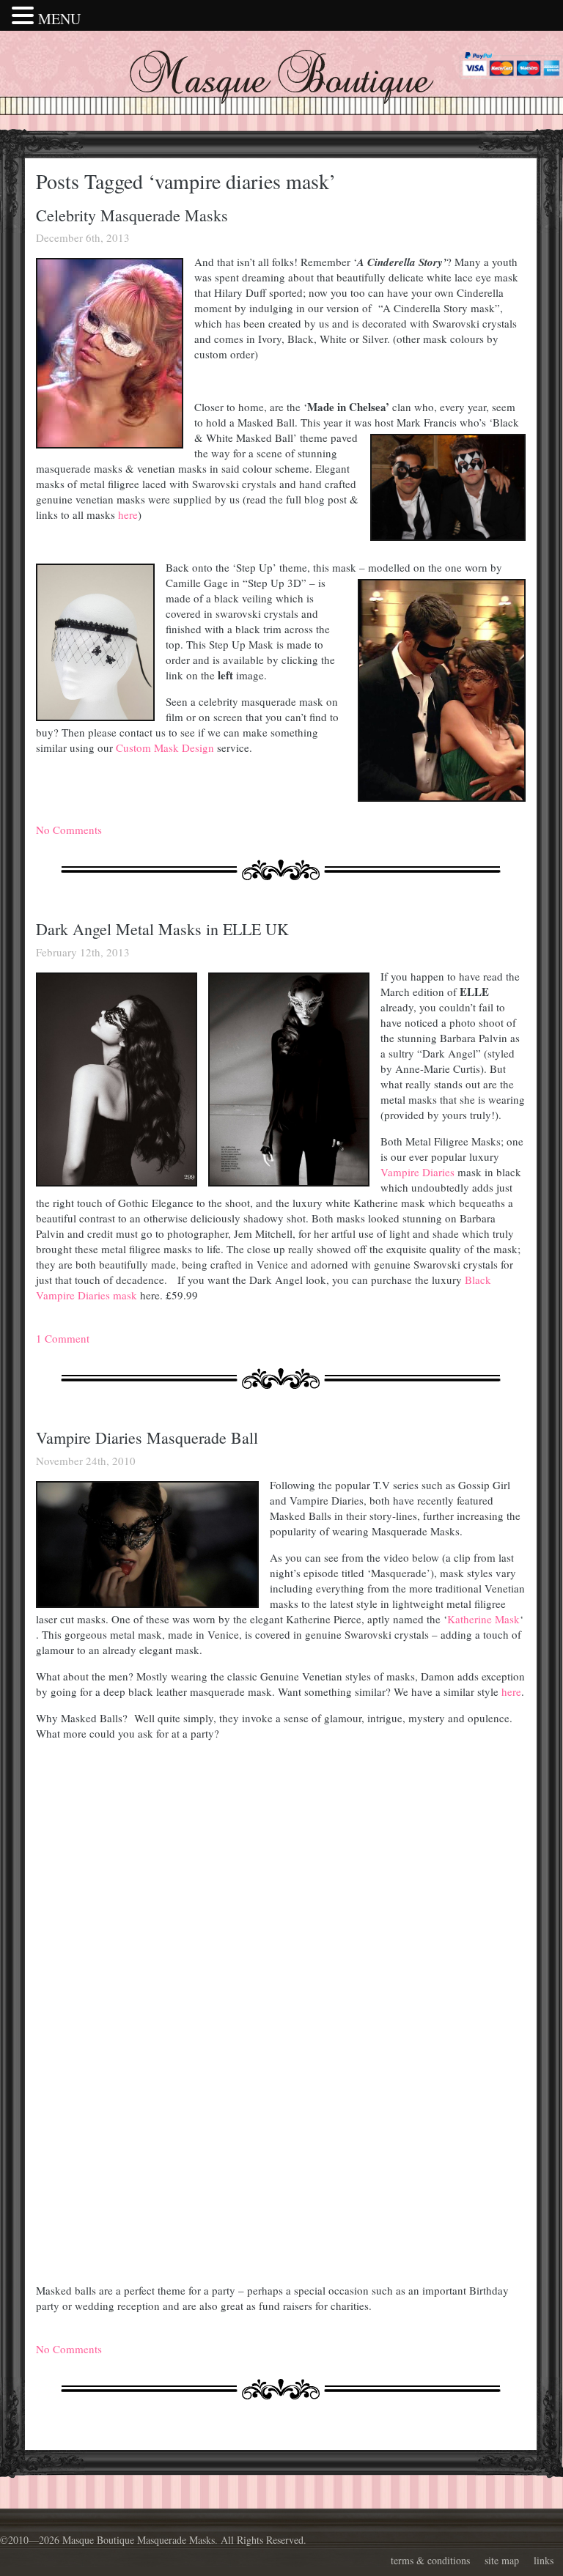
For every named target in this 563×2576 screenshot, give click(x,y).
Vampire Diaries (417, 1172)
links (544, 2560)
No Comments (69, 830)
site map (502, 2560)
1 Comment (63, 1338)
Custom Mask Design (165, 748)
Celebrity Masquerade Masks (132, 215)
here (128, 514)
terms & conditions (430, 2560)
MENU (59, 19)
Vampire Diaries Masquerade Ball (147, 1438)
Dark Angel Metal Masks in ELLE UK (162, 929)
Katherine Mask (483, 1619)
